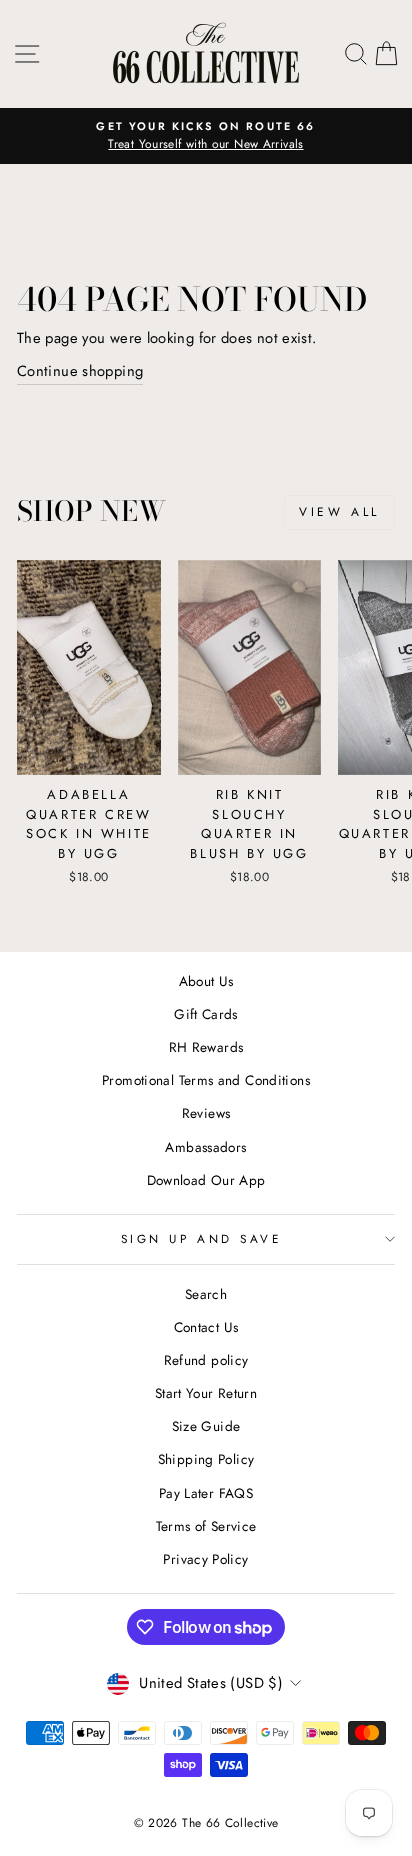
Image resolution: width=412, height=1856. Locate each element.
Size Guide (206, 1426)
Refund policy (206, 1360)
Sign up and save (201, 1238)
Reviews (206, 1113)
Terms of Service (206, 1526)
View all (339, 512)
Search (206, 1294)
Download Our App (206, 1180)
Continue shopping (80, 371)
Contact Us (206, 1327)
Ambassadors (205, 1147)
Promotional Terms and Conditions (206, 1080)
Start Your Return (206, 1393)
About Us (206, 981)
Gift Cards (206, 1014)
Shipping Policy (206, 1459)
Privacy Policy (205, 1559)
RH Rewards (206, 1047)
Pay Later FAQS (206, 1493)
